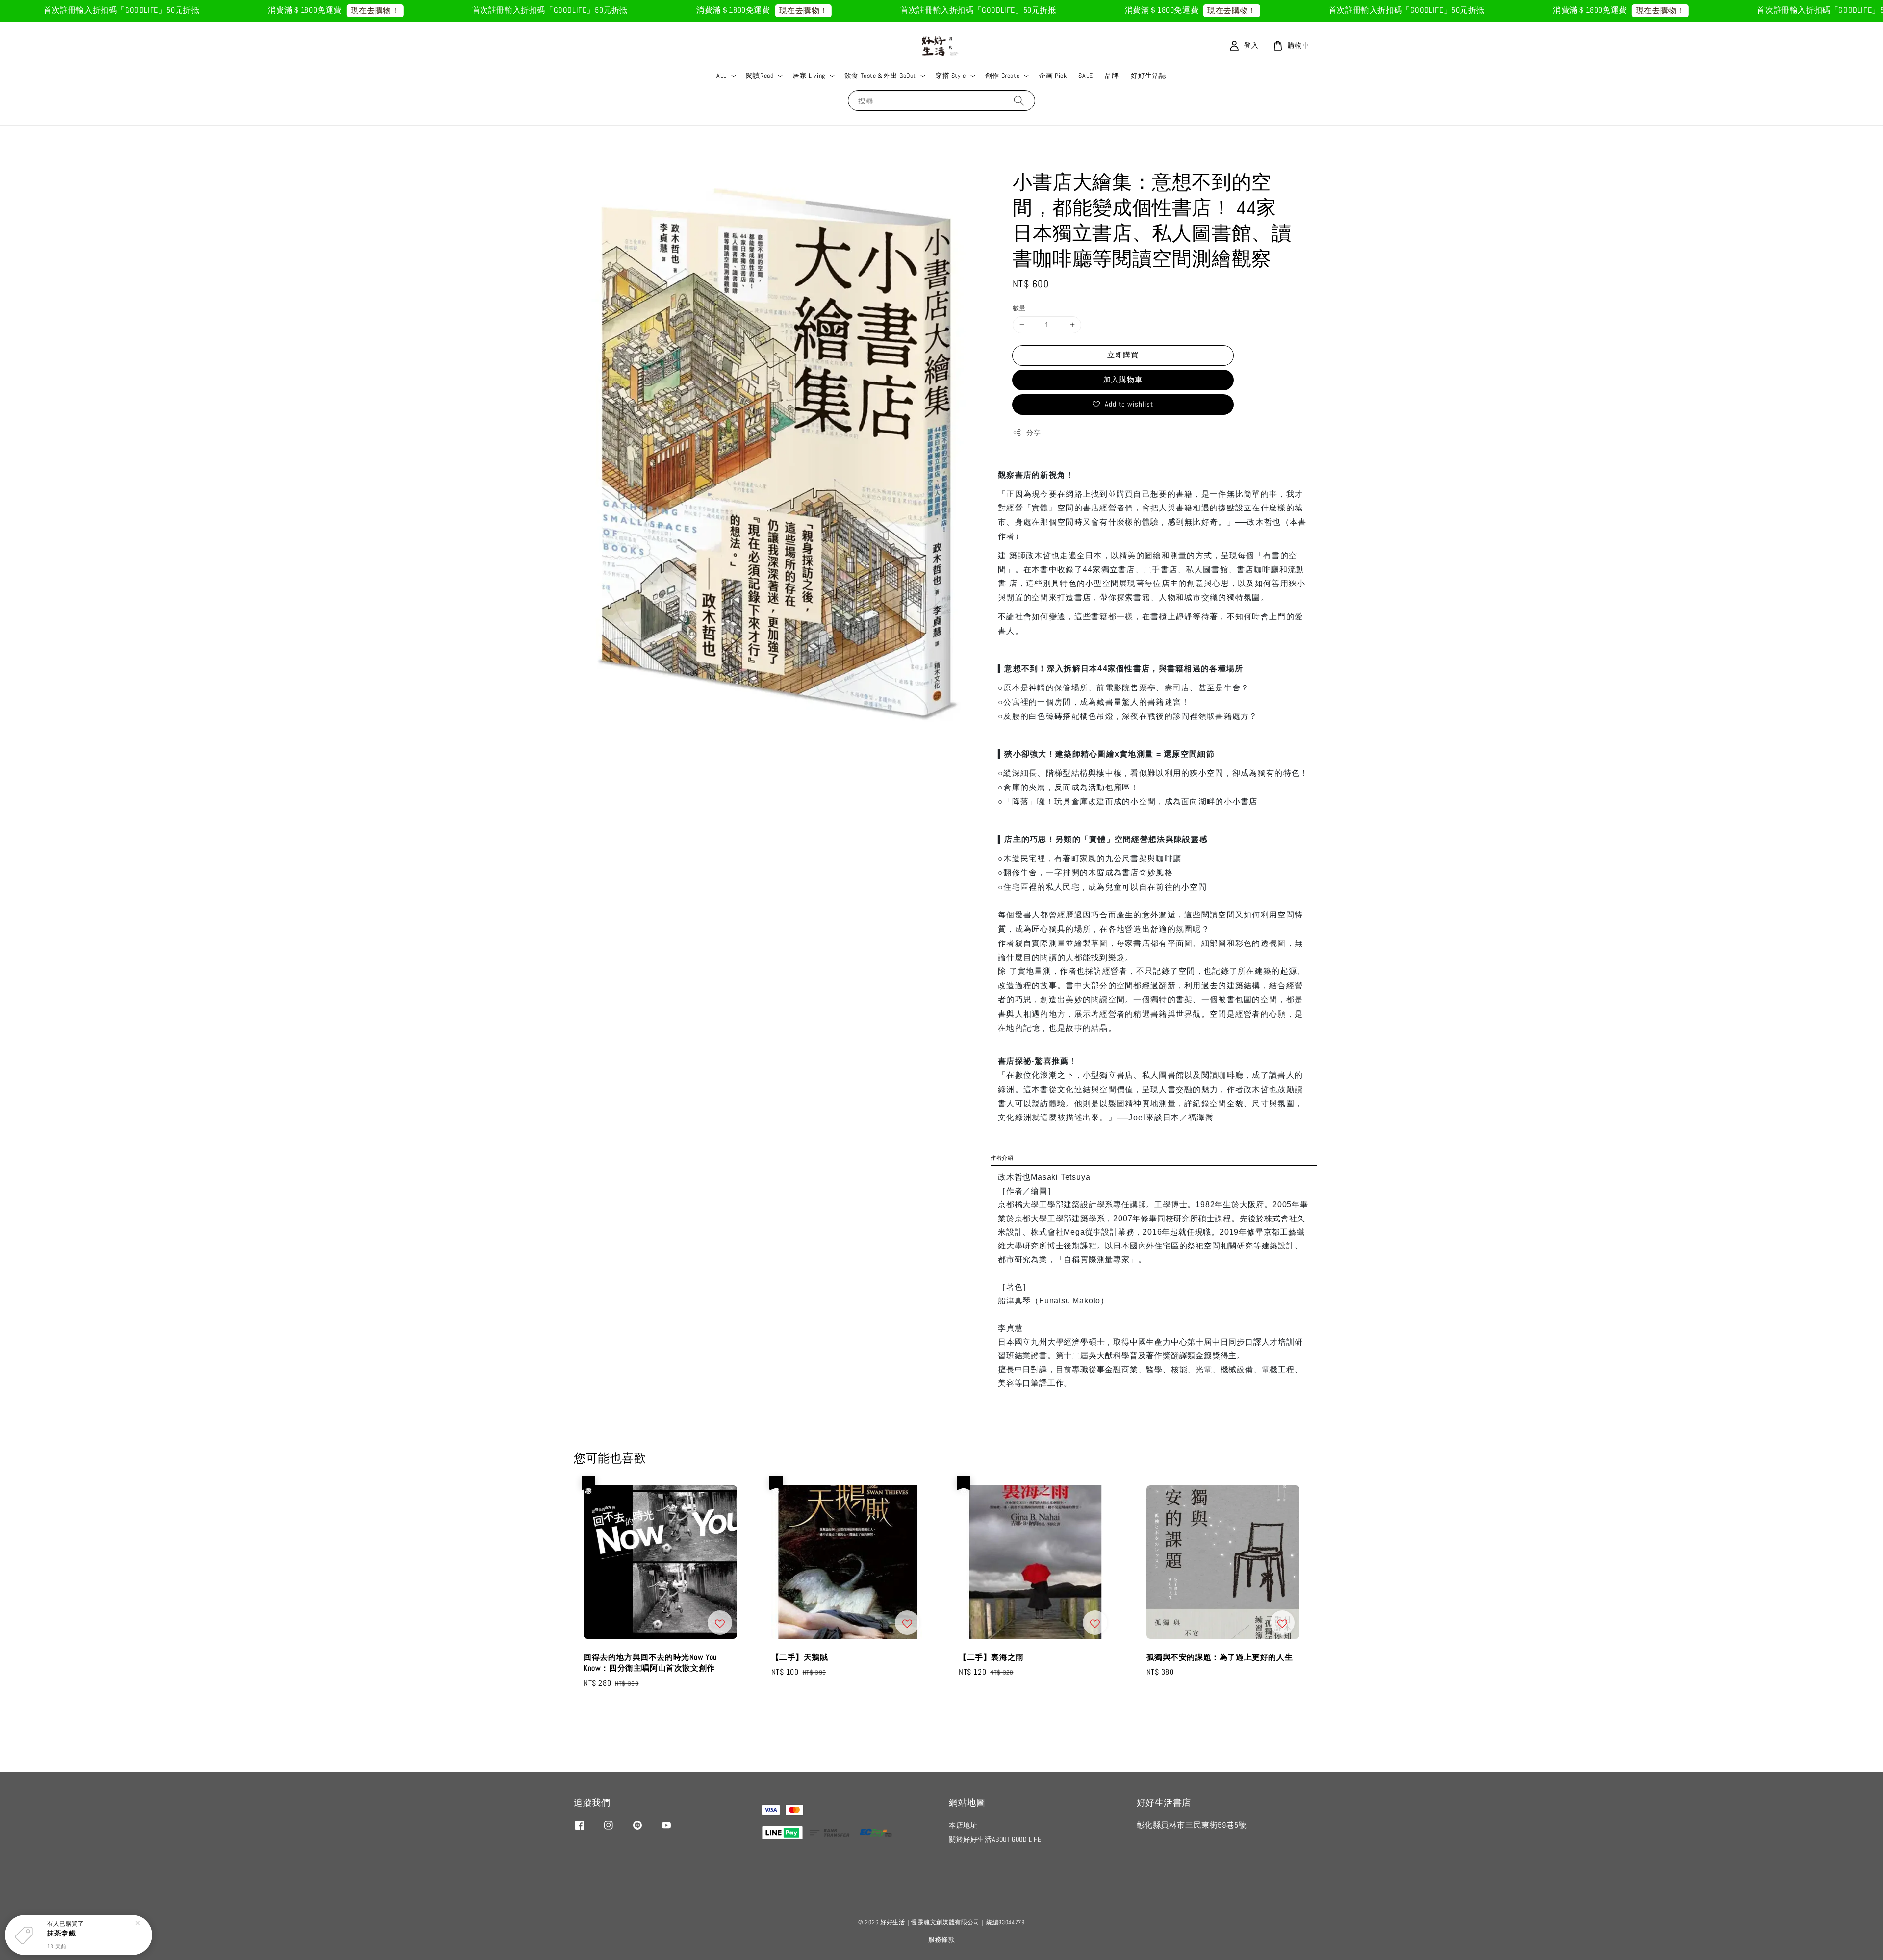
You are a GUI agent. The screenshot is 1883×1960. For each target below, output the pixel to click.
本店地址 (963, 1825)
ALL (722, 76)
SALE (1085, 76)
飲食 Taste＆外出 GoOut (880, 76)
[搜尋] (1019, 100)
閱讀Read (760, 76)
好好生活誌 (1149, 76)
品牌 (1112, 76)
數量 (1019, 308)
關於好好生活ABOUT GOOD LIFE (995, 1839)
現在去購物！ (201, 11)
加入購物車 (1123, 379)
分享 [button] (1033, 433)
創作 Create (1002, 76)
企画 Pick (1053, 76)
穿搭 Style (951, 76)
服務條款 (942, 1940)
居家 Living (809, 76)
